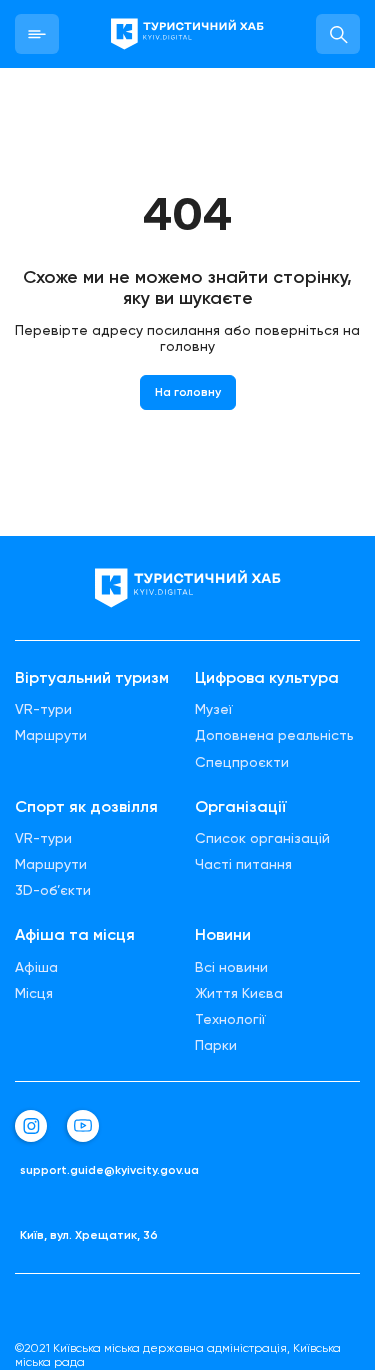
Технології (230, 1019)
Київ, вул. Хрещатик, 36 (89, 1235)
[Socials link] (31, 1126)
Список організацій (262, 838)
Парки (216, 1045)
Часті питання (243, 864)
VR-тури (43, 709)
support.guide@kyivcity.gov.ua (109, 1170)
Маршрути (51, 735)
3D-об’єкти (53, 890)
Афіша (36, 967)
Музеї (214, 709)
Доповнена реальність (274, 735)
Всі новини (231, 967)
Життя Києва (239, 993)
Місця (34, 993)
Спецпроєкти (242, 762)
